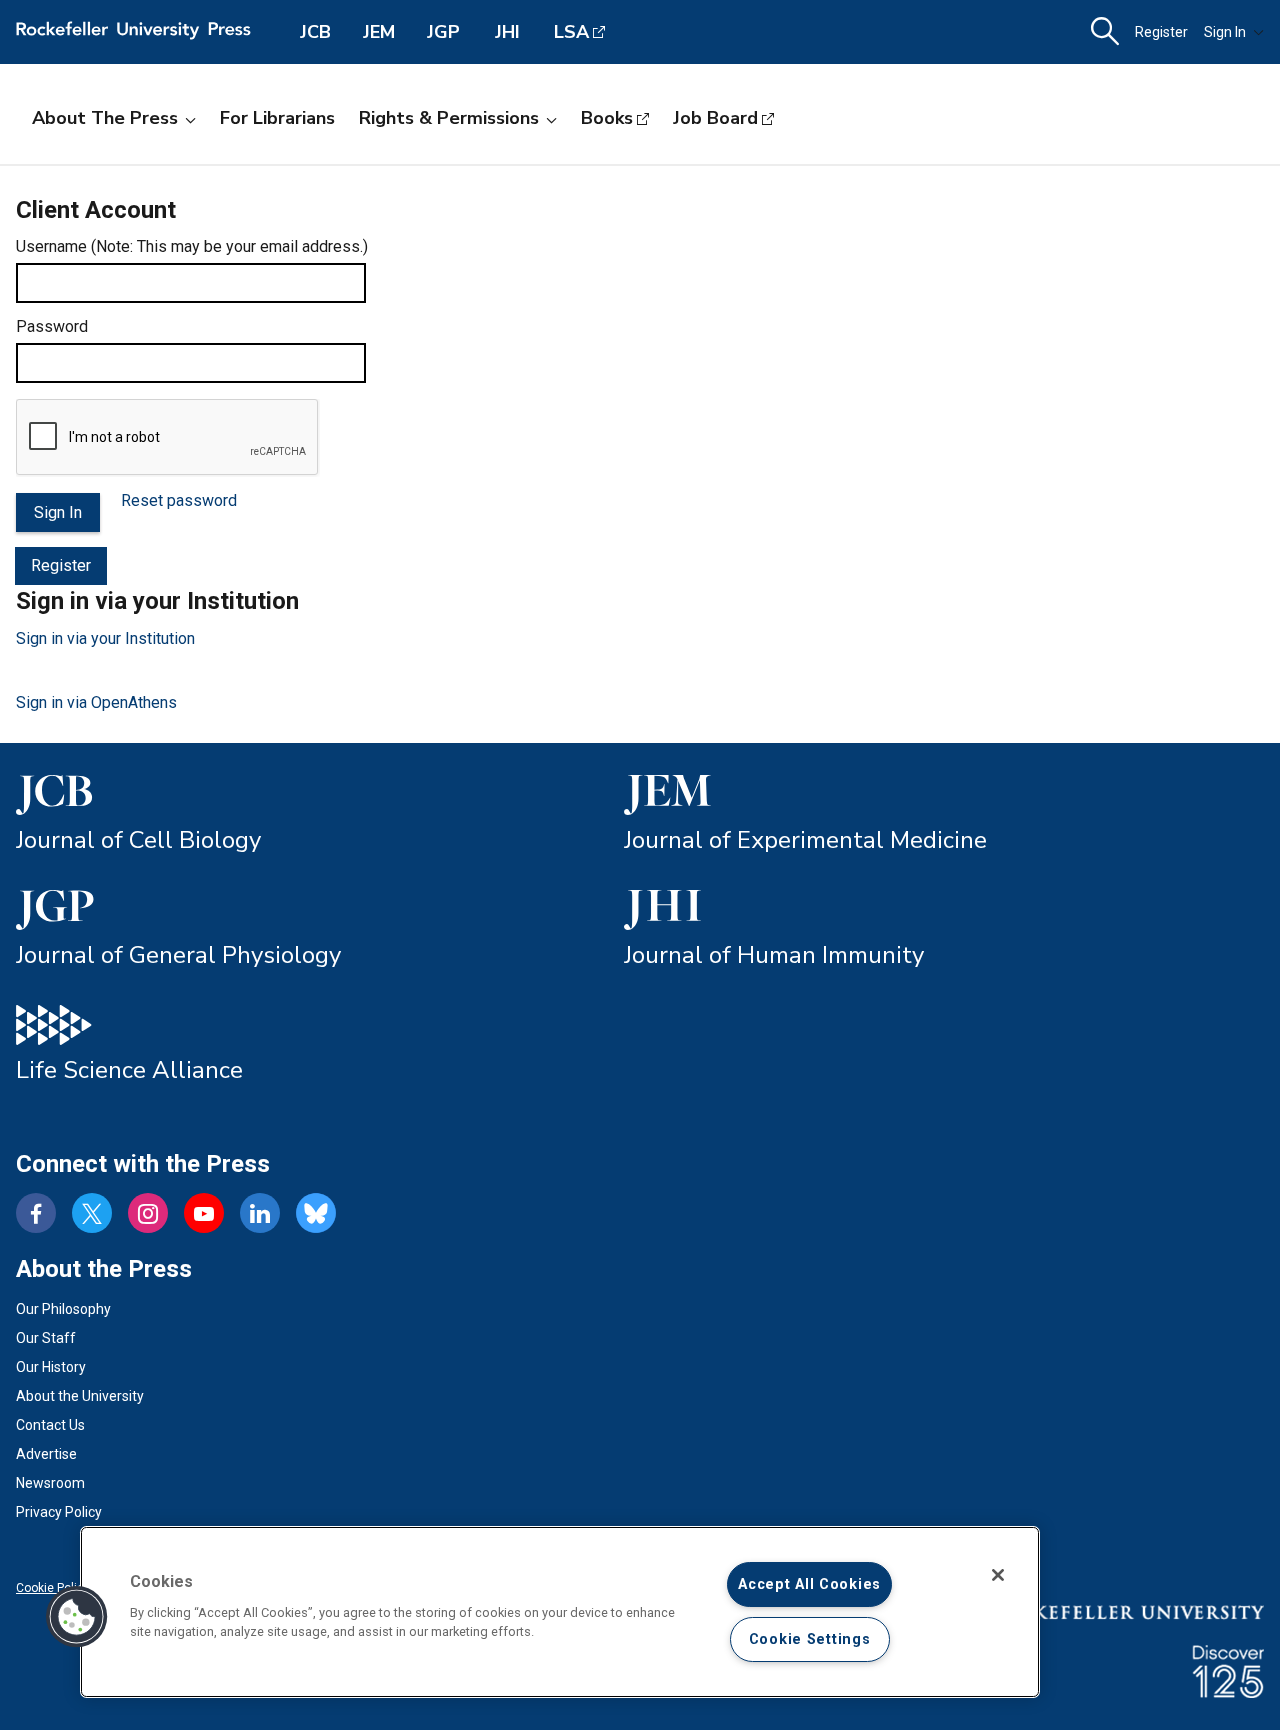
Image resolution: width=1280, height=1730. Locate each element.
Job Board (715, 118)
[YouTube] (204, 1213)
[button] (77, 1617)
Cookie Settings (810, 1639)
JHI (507, 32)
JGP (443, 32)
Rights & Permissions (449, 118)
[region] (560, 1612)
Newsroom (50, 1483)
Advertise (46, 1454)
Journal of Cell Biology (138, 840)
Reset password (179, 500)
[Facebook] (36, 1213)
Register (1161, 32)
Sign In (1225, 32)
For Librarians (277, 118)
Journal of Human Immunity (774, 955)
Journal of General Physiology (178, 955)
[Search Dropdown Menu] (1105, 32)
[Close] (998, 1575)
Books (607, 118)
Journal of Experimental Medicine (805, 840)
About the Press (105, 118)
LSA (571, 32)
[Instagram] (148, 1213)
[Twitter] (92, 1213)
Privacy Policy (59, 1512)
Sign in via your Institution (105, 638)
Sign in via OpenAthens (96, 702)
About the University (80, 1396)
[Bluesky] (316, 1213)
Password (52, 326)
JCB (315, 32)
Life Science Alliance (129, 1070)
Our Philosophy (63, 1309)
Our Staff (46, 1338)
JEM (379, 32)
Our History (51, 1367)
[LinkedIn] (260, 1213)
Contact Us (50, 1425)
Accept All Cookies (809, 1584)
